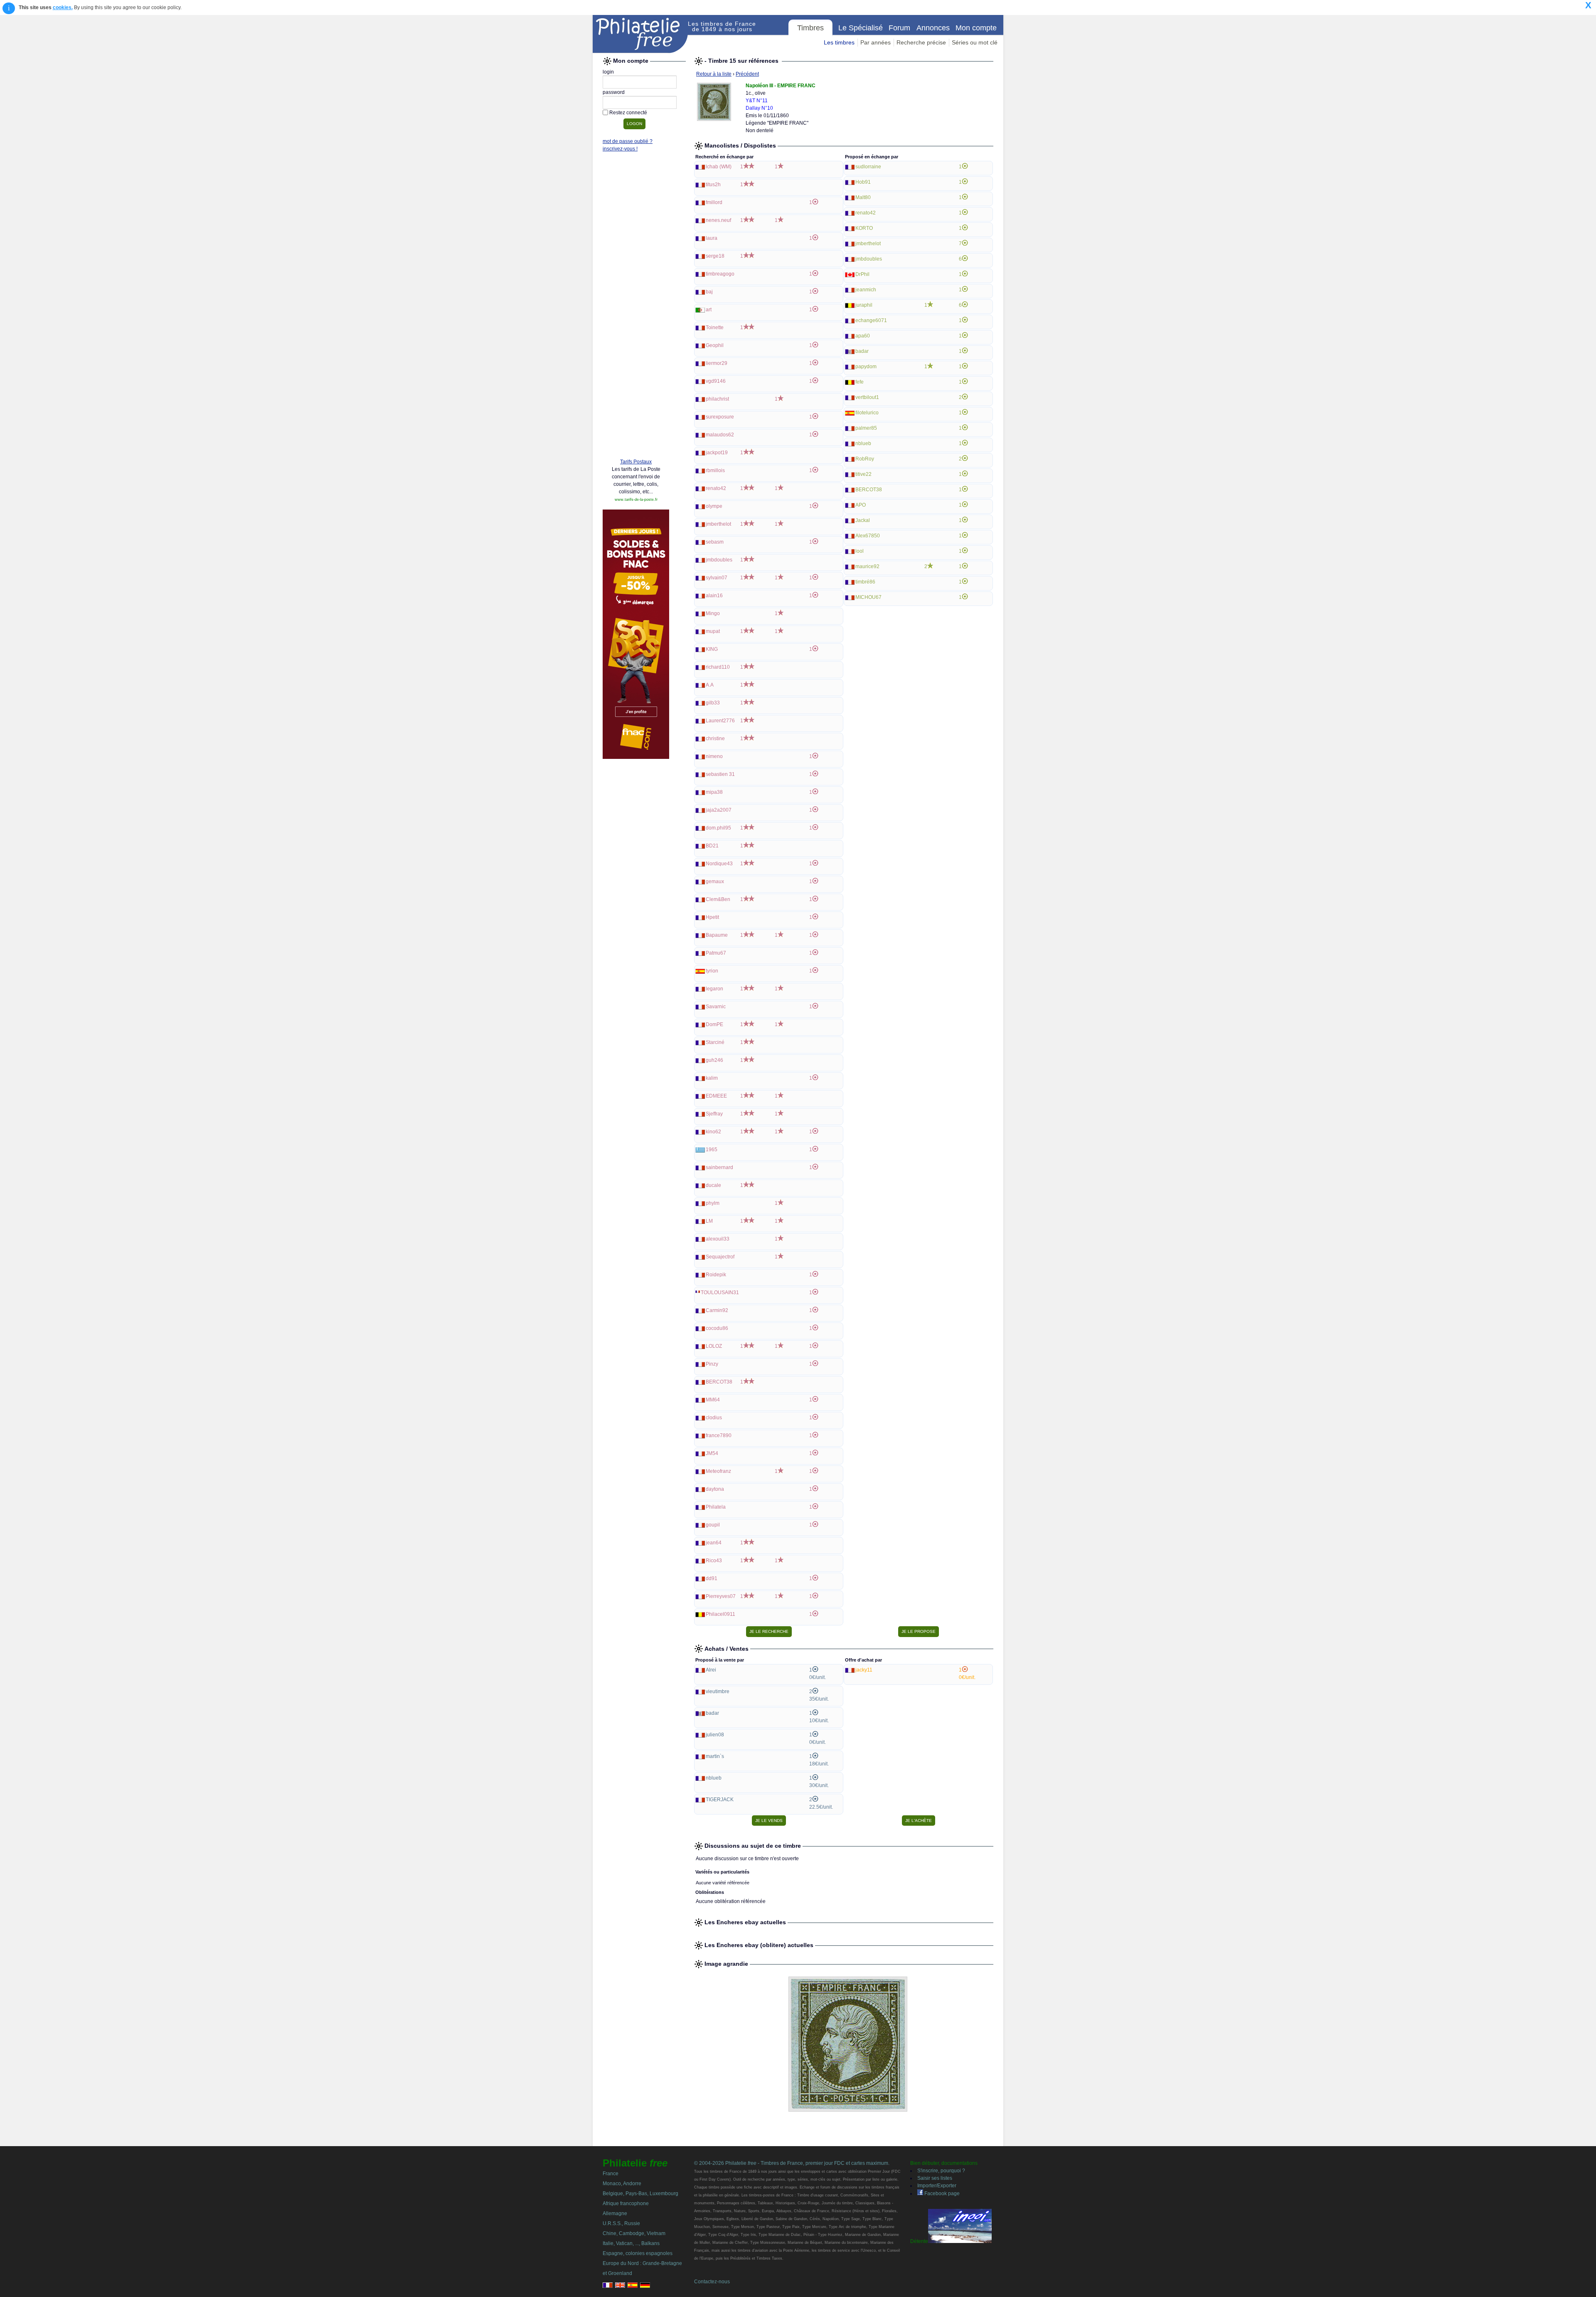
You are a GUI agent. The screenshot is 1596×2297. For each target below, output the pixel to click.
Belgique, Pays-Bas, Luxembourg (640, 2194)
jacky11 (864, 1670)
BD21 (712, 846)
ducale (713, 1185)
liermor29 (717, 363)
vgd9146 (716, 381)
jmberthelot (718, 524)
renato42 (716, 488)
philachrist (717, 399)
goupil (713, 1525)
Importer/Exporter (937, 2186)
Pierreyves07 (721, 1596)
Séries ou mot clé (975, 42)
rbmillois (715, 470)
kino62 (713, 1132)
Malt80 (863, 197)
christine (715, 739)
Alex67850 (868, 536)
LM (709, 1221)
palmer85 (866, 428)
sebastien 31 (720, 774)
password (614, 92)
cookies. (63, 7)
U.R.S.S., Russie (621, 2223)
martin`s (715, 1756)
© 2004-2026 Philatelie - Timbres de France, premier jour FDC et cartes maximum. (792, 2163)
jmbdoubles (719, 560)
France (611, 2174)
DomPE (714, 1024)
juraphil (864, 305)
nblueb (863, 443)
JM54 (712, 1453)
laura (712, 238)
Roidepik (716, 1275)
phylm (713, 1203)
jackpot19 (717, 453)
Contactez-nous (712, 2282)
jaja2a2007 (719, 810)
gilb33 (713, 703)
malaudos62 (720, 435)
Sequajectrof (720, 1257)
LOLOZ (714, 1346)
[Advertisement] (636, 325)
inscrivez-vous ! (620, 149)
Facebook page (941, 2194)
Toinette (715, 327)
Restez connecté (628, 113)
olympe (714, 506)
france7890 (719, 1435)
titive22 (863, 474)
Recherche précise (921, 42)
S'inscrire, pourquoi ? (941, 2171)
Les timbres (839, 42)
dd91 (712, 1578)
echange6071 (871, 320)
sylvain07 (717, 578)
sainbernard (719, 1167)
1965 (712, 1150)
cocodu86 (717, 1328)
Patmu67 (716, 953)
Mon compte (976, 28)
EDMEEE (716, 1096)
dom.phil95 (718, 828)
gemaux (715, 881)
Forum (899, 28)
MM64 (713, 1400)
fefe (860, 382)
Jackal (863, 520)
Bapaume (717, 935)
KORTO (864, 228)
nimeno (714, 756)
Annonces (933, 28)
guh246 (714, 1060)
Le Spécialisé (861, 28)
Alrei (711, 1670)
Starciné (715, 1042)
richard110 (718, 667)
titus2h (713, 185)
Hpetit (712, 917)
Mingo (713, 613)
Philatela (716, 1507)
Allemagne (615, 2213)
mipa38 (714, 792)
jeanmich (866, 290)
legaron (714, 989)
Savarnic (716, 1007)
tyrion (712, 971)
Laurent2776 (720, 721)
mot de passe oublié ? (628, 141)
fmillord (714, 202)
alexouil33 (718, 1239)
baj (709, 292)
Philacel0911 (720, 1614)
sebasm (715, 542)
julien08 (715, 1735)
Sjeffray (714, 1114)
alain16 (714, 596)
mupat (713, 631)
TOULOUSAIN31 (720, 1293)
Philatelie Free (640, 34)
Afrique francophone (626, 2203)
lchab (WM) (719, 167)
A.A (710, 685)
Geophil (715, 345)
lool (860, 551)
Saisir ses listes (935, 2178)
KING (712, 649)
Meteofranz (718, 1471)
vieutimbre (718, 1691)
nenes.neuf (718, 220)
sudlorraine (868, 167)
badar (862, 351)
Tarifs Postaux (636, 462)
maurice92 (867, 566)
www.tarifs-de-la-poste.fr (636, 500)
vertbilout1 (867, 397)
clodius (714, 1418)
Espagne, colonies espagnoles (638, 2253)
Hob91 (863, 182)
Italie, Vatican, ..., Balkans (631, 2243)
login (608, 72)
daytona (715, 1489)
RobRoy (865, 459)
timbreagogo (720, 274)
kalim (712, 1078)
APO (861, 505)
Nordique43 (719, 864)
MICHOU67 (868, 597)
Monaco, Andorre (622, 2184)
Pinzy (712, 1364)
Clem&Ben (718, 899)
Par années (876, 42)
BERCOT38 (719, 1382)
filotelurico (867, 413)
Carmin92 (717, 1310)
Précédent (747, 74)
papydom (866, 367)
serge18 (715, 256)
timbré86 (865, 582)
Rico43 (714, 1561)
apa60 (863, 336)
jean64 (714, 1543)
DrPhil (862, 274)
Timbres (810, 28)
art (709, 310)
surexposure (720, 417)
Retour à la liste (714, 74)
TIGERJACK (720, 1800)
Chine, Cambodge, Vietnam (634, 2233)
